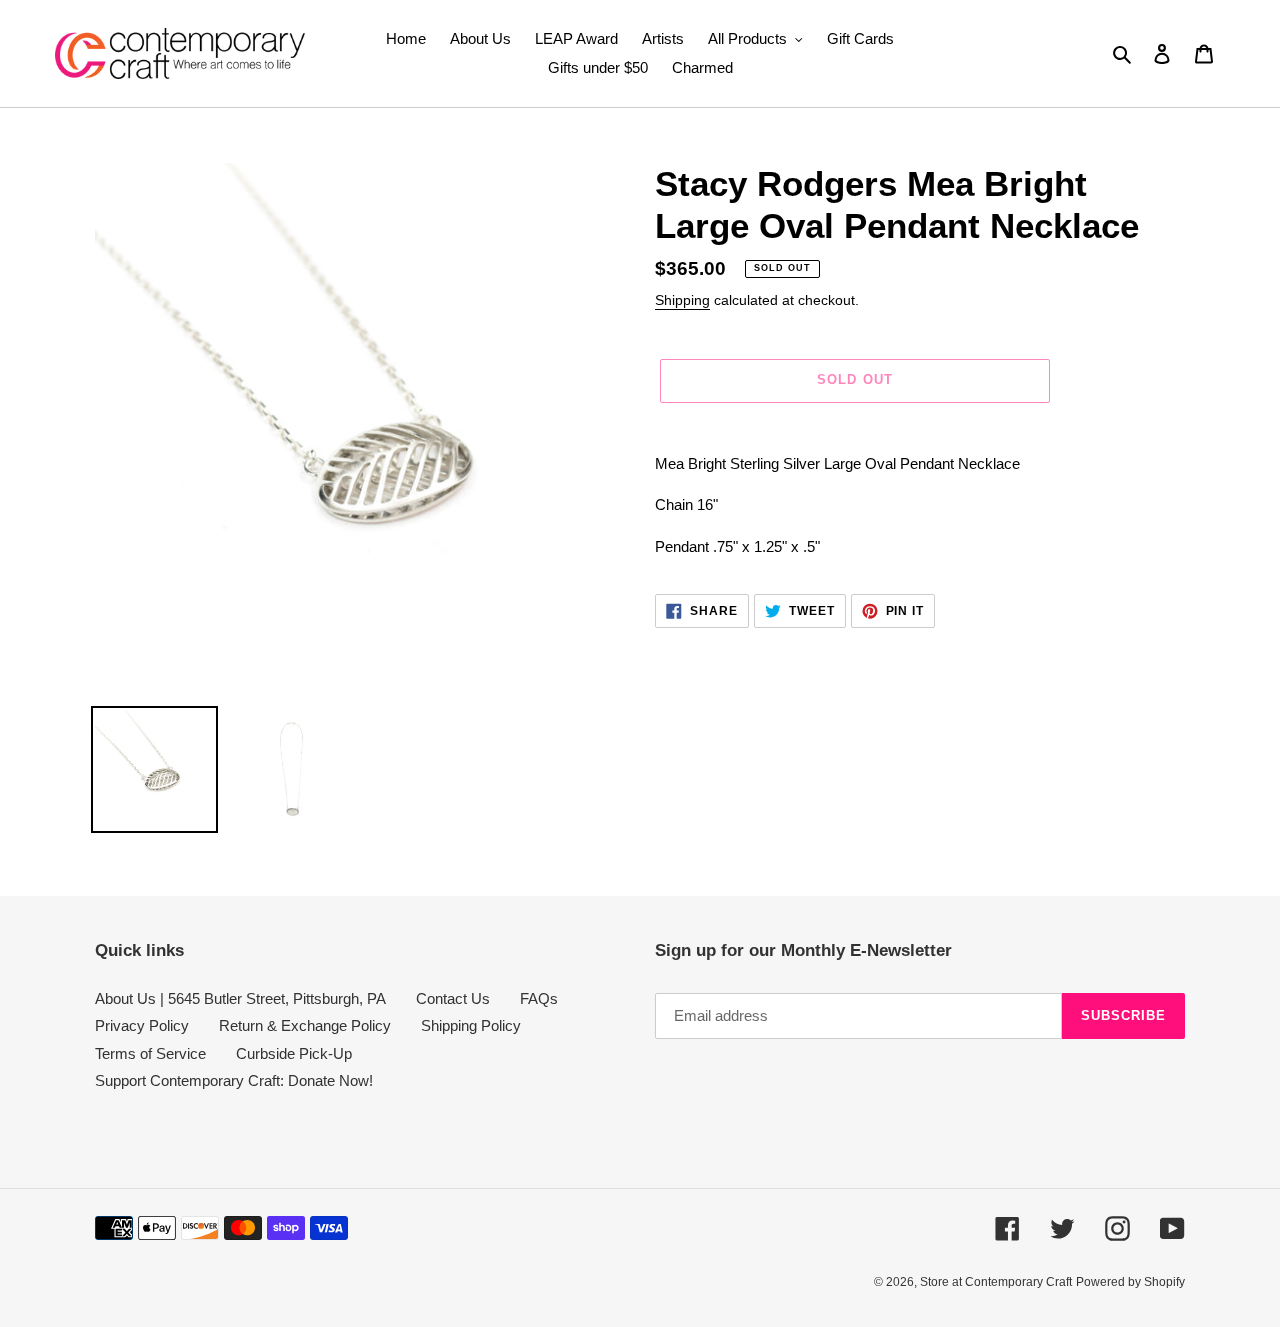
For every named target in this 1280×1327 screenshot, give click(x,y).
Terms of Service (150, 1053)
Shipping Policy (471, 1025)
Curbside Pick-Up (294, 1053)
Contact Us (453, 998)
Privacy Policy (142, 1025)
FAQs (539, 998)
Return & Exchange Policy (305, 1025)
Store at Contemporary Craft (996, 1282)
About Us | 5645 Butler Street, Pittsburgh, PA (240, 998)
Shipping (682, 300)
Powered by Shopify (1130, 1282)
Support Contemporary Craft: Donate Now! (234, 1080)
